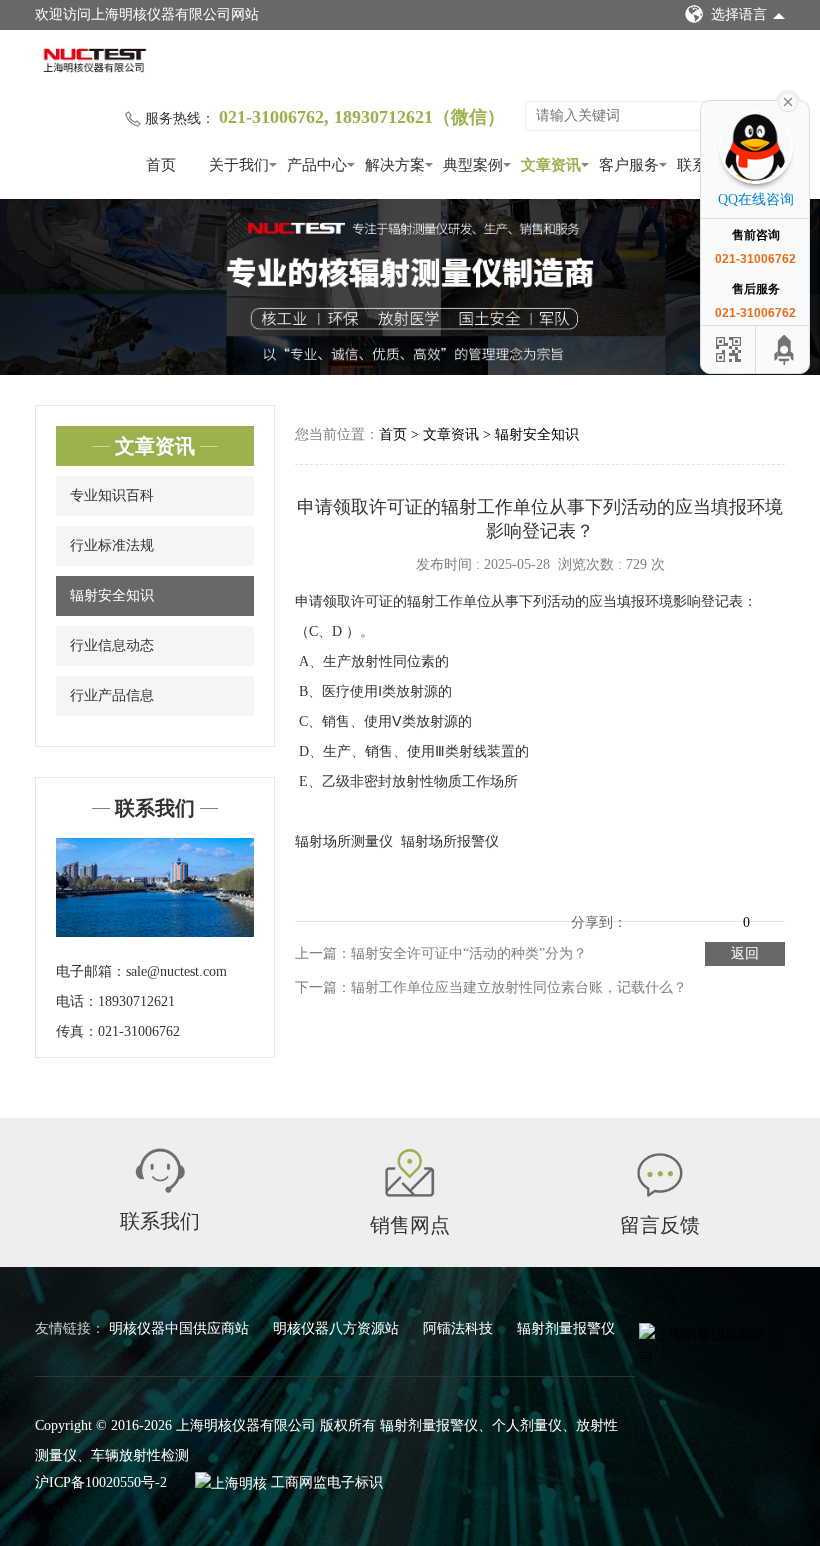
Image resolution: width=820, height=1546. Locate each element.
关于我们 (239, 165)
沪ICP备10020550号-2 (101, 1482)
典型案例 (473, 165)
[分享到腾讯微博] (699, 907)
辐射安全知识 (112, 595)
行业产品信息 (112, 695)
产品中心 (317, 165)
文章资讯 (551, 165)
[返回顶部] (785, 349)
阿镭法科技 (460, 1328)
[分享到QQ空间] (643, 907)
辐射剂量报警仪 (566, 1328)
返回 (745, 953)
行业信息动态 (112, 645)
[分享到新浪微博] (671, 907)
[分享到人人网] (727, 907)
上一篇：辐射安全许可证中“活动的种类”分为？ (441, 953)
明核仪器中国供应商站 (181, 1328)
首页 (161, 165)
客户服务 (629, 165)
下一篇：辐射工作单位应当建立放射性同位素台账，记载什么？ (491, 987)
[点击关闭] (788, 100)
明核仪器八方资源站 (338, 1328)
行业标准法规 (112, 545)
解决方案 (395, 165)
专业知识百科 (112, 495)
